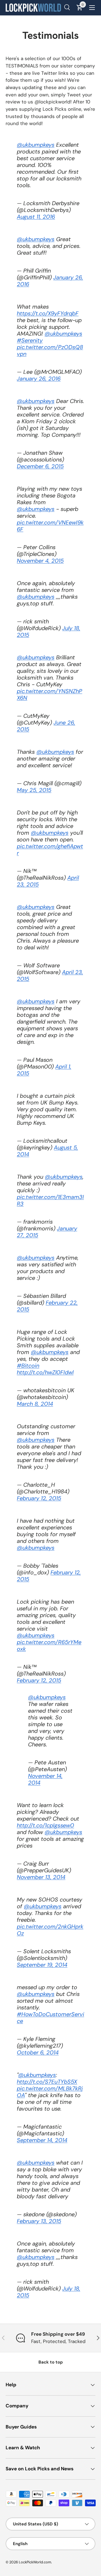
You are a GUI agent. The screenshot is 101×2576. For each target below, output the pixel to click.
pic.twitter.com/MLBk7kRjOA (50, 2092)
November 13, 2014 (41, 1877)
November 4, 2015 (40, 561)
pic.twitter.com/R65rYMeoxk (49, 1645)
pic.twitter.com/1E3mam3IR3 (50, 1200)
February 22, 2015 (47, 1306)
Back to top (51, 2362)
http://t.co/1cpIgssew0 (45, 1825)
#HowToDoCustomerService (50, 2018)
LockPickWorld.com (35, 2562)
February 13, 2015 (39, 2221)
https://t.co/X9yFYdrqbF (48, 313)
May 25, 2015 (34, 790)
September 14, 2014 (42, 2140)
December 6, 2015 (40, 466)
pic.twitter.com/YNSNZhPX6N (50, 694)
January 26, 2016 (39, 379)
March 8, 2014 (35, 1404)
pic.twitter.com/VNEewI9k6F (50, 526)
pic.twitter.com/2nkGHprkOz (50, 1930)
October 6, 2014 (38, 2052)
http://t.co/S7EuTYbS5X (47, 2082)
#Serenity (30, 340)
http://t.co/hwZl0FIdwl (45, 1372)
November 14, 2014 (45, 1779)
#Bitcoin (28, 1366)
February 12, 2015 (39, 1498)
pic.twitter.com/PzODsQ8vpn (50, 350)
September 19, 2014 (42, 1965)
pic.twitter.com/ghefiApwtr (50, 850)
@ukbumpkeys (36, 145)
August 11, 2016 (36, 217)
